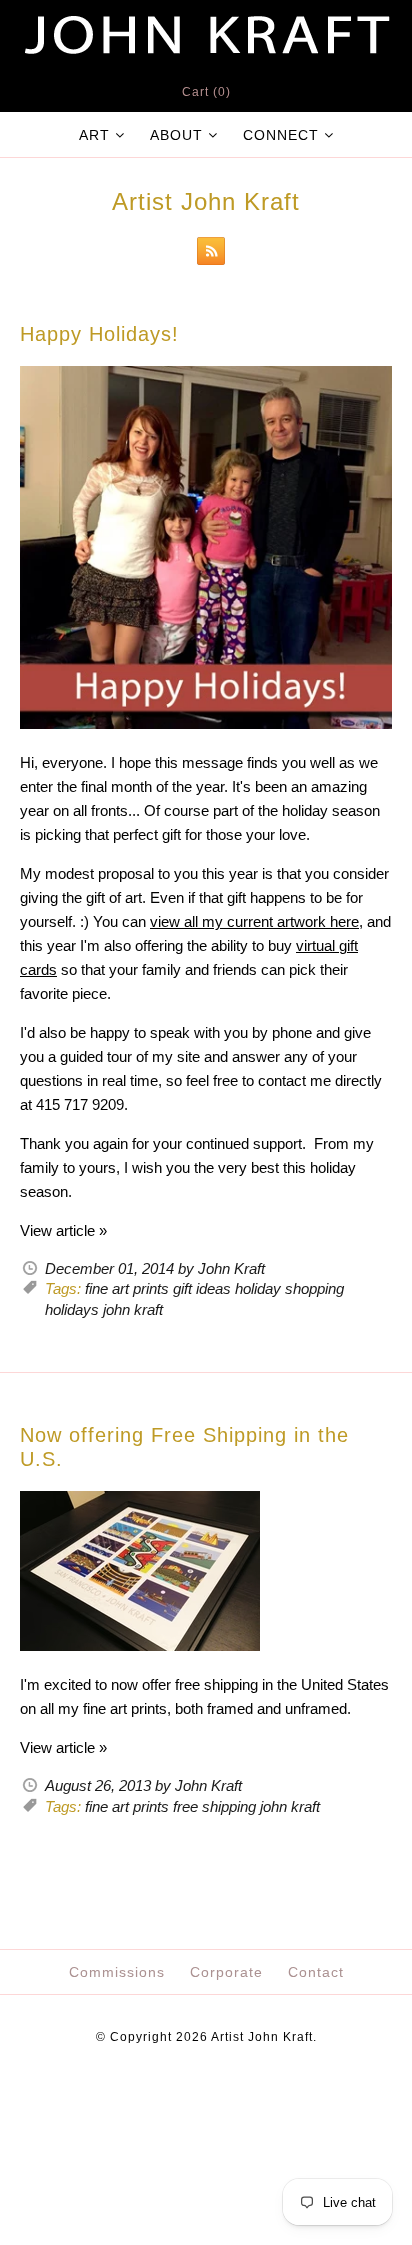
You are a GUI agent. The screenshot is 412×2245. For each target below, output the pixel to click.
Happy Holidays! (99, 334)
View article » (63, 1230)
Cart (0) (206, 92)
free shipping (214, 1806)
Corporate (226, 1972)
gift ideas (202, 1288)
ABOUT (176, 135)
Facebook (152, 2101)
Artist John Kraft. (264, 2037)
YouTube (248, 2101)
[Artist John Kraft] (206, 11)
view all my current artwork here (254, 921)
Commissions (117, 1972)
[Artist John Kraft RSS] (206, 254)
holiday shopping (289, 1288)
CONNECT (281, 135)
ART (94, 135)
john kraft (133, 1309)
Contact (316, 1972)
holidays (72, 1309)
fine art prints (127, 1288)
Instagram (200, 2101)
